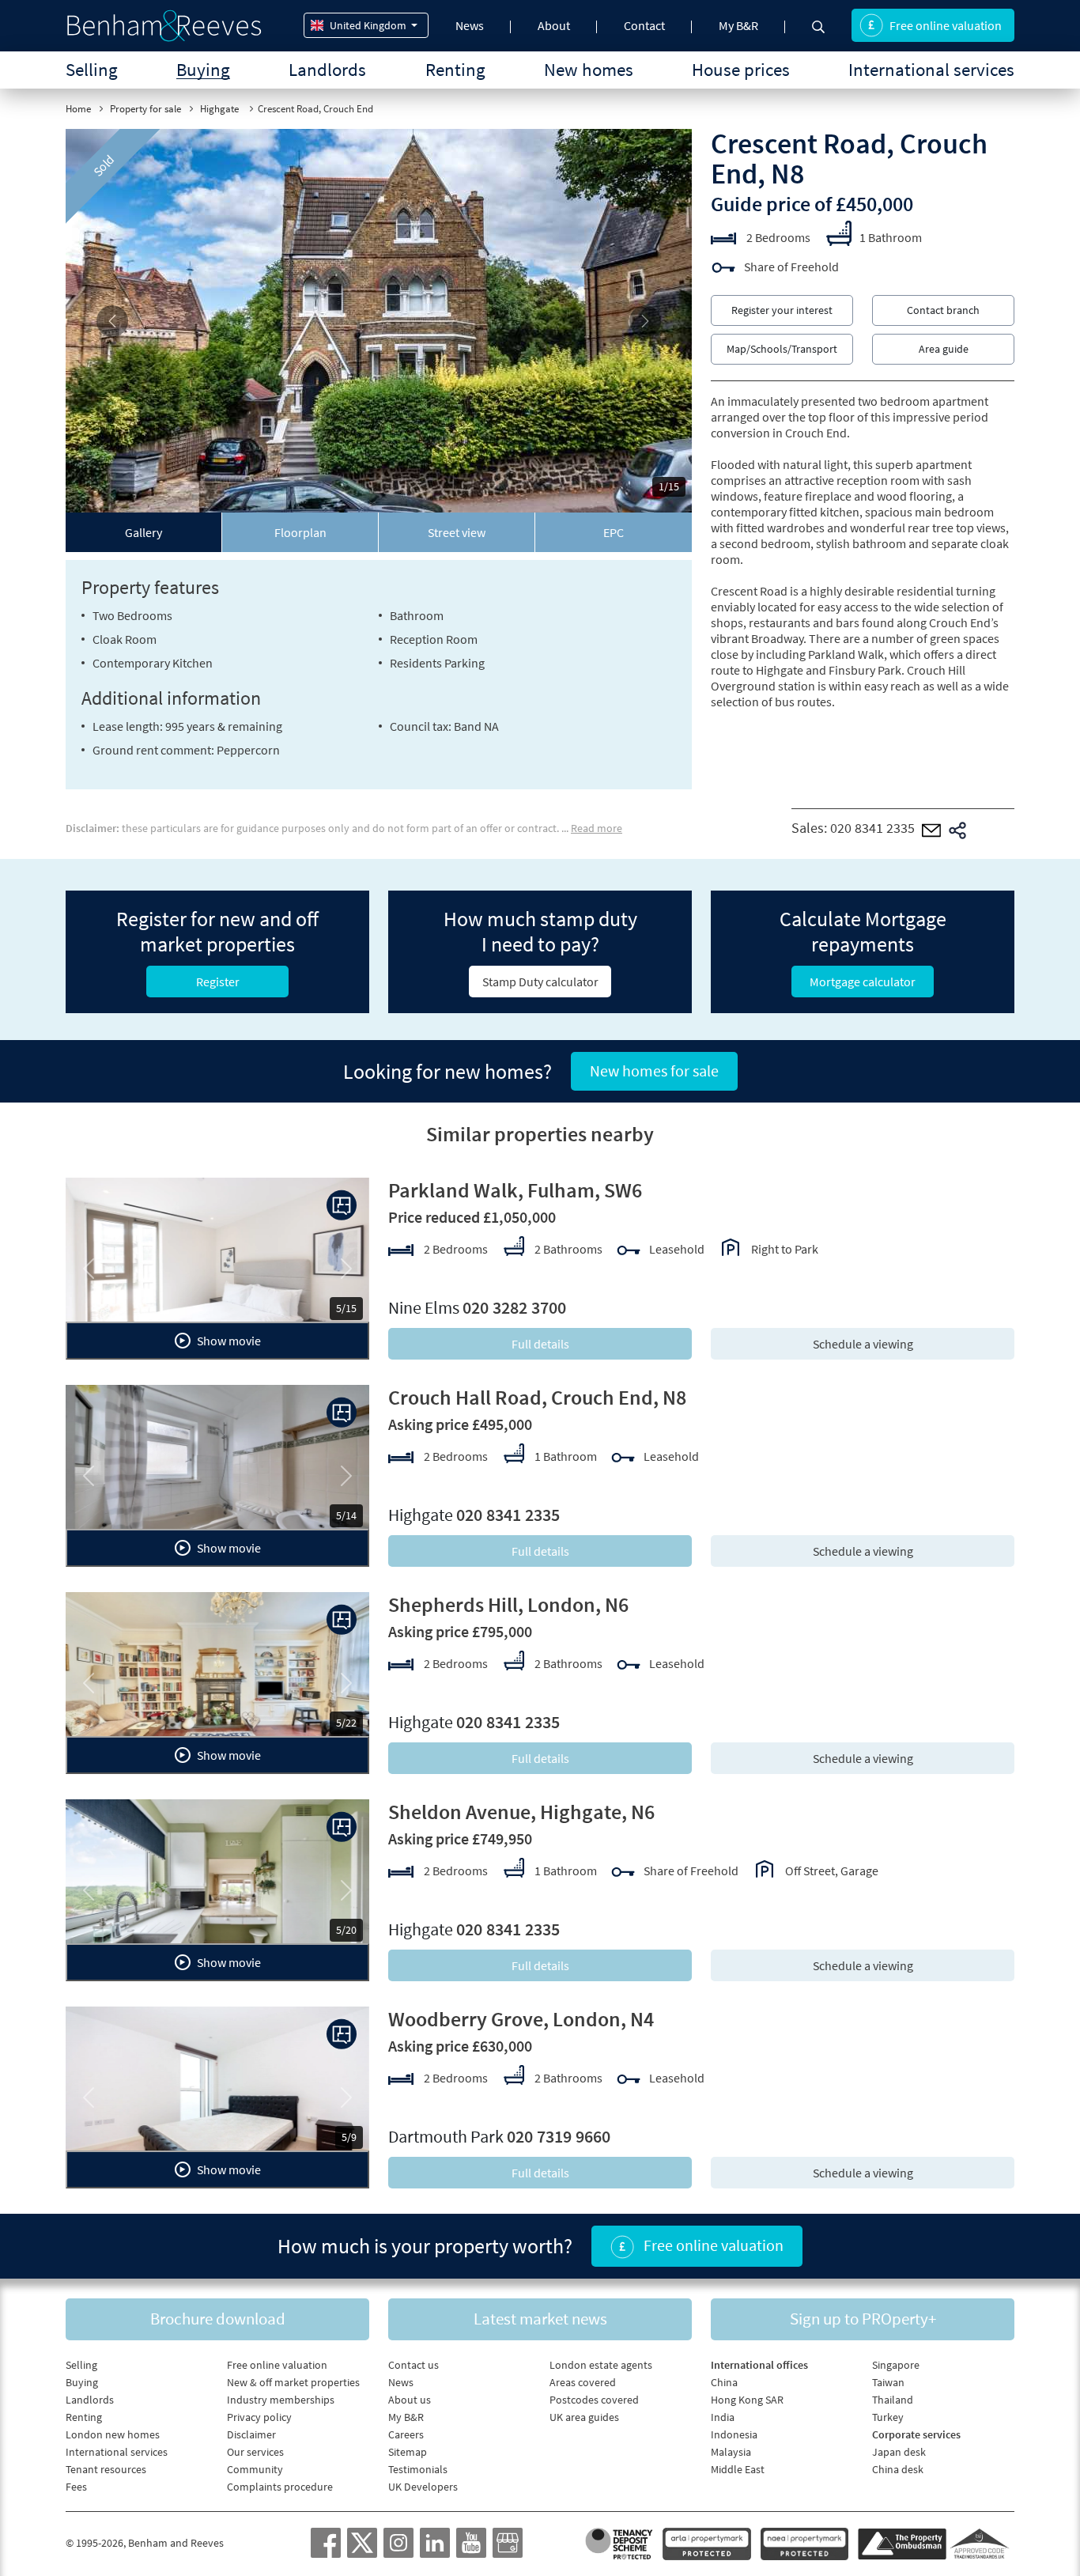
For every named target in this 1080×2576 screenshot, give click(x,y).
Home (78, 109)
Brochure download (218, 2319)
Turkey (888, 2417)
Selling (92, 69)
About (554, 25)
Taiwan (888, 2382)
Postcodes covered (594, 2400)
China (724, 2382)
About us (410, 2400)
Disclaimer (251, 2434)
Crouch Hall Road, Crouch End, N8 (537, 1397)
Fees (76, 2487)
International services (931, 69)
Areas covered (583, 2382)
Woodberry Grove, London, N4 (521, 2019)
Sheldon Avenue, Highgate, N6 (521, 1812)
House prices (741, 69)
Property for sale (145, 109)
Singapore (896, 2365)
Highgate (221, 109)
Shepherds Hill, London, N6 (508, 1604)
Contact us (413, 2365)
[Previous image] (113, 321)
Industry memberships (281, 2400)
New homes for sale (654, 1070)
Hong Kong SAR (747, 2400)
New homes (589, 69)
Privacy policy (259, 2417)
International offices (759, 2365)
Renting (455, 69)
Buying (203, 69)
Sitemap (408, 2452)
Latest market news (540, 2319)
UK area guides (584, 2417)
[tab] (144, 532)
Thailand (893, 2400)
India (723, 2417)
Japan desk (899, 2452)
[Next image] (645, 321)
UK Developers (423, 2487)
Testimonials (418, 2469)
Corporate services (916, 2434)
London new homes (113, 2434)
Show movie (228, 1341)
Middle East (738, 2469)
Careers (406, 2434)
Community (255, 2469)
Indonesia (734, 2434)
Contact (644, 25)
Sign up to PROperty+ (863, 2319)
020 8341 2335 (872, 828)
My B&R (738, 25)
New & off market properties (293, 2382)
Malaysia (731, 2452)
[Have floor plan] (342, 1205)
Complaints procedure (280, 2487)
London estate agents (601, 2365)
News (470, 25)
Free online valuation (946, 25)
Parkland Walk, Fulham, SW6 (515, 1190)
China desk (898, 2469)
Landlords (327, 69)
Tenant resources (106, 2469)
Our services (255, 2452)
